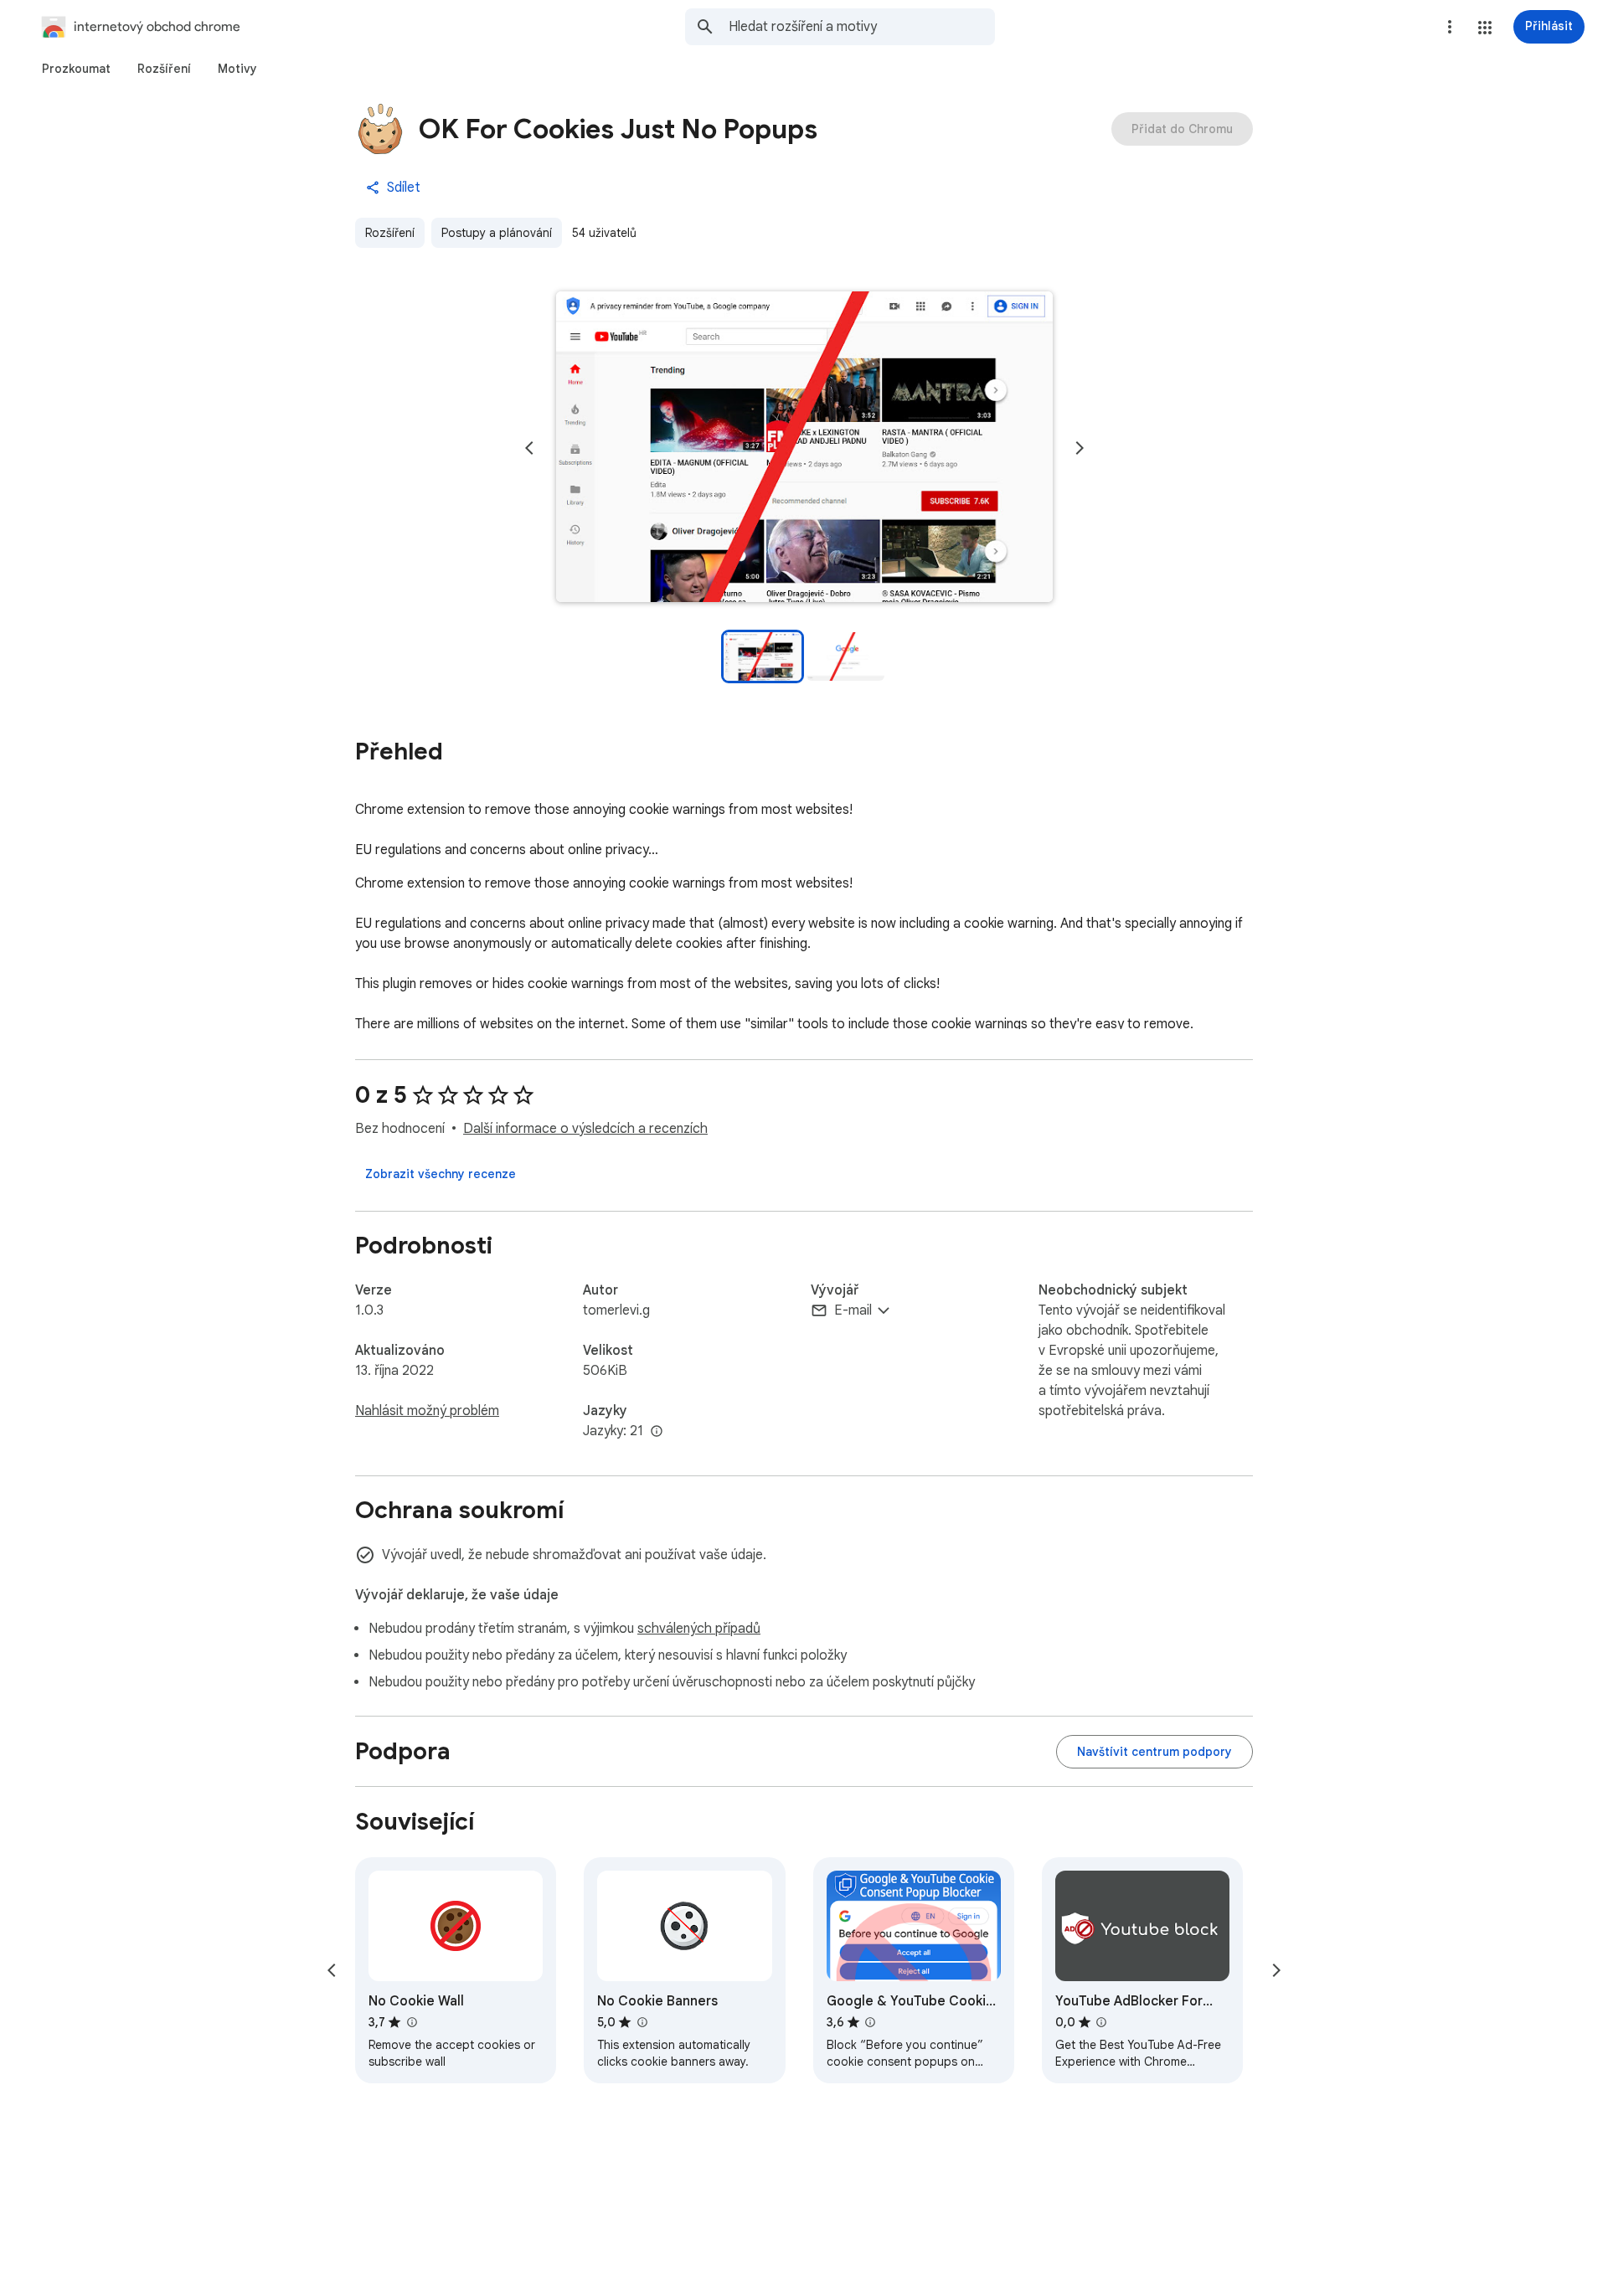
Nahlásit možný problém (427, 1411)
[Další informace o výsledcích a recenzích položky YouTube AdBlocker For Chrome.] (1101, 2022)
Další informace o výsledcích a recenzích (585, 1129)
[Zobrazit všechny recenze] (441, 1174)
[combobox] (862, 27)
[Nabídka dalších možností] (1450, 27)
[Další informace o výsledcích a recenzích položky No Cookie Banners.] (642, 2022)
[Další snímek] (1080, 448)
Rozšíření (390, 233)
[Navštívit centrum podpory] (1154, 1752)
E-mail (853, 1310)
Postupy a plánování (497, 233)
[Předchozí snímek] (529, 448)
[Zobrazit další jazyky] (657, 1432)
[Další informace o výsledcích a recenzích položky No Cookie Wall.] (411, 2022)
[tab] (76, 69)
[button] (1485, 28)
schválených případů (699, 1629)
